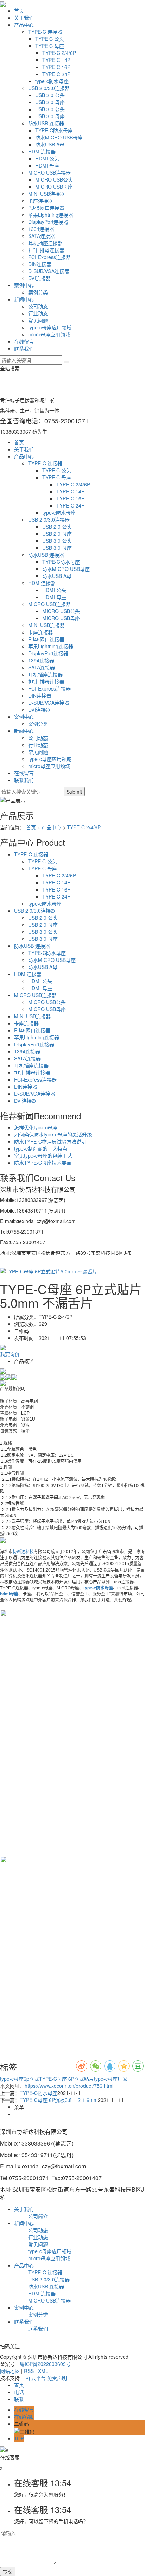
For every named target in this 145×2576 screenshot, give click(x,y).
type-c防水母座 (52, 81)
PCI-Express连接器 (49, 257)
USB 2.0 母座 (50, 102)
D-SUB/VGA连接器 (49, 271)
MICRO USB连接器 (49, 172)
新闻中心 (24, 299)
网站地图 (10, 2371)
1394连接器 (41, 229)
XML (43, 2371)
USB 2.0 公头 (50, 95)
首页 (19, 11)
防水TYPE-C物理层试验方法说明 (50, 1141)
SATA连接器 (42, 236)
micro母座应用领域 (49, 334)
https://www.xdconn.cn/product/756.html (69, 2086)
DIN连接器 (40, 264)
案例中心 (24, 285)
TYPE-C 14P (56, 60)
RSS (29, 2371)
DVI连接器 (39, 278)
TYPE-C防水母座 (54, 130)
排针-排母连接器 (46, 250)
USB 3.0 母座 (50, 116)
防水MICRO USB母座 (59, 137)
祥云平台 (36, 2378)
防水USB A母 (50, 144)
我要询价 (10, 1354)
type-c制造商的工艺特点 (41, 1148)
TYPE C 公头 (50, 39)
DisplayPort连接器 (48, 222)
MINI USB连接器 (46, 194)
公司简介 (38, 2216)
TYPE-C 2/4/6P (59, 53)
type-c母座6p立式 (20, 2079)
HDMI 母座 (47, 165)
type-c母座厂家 (111, 2079)
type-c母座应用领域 (50, 327)
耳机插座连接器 (45, 243)
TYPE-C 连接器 (45, 32)
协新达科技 (23, 1552)
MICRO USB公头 (54, 179)
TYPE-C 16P (56, 67)
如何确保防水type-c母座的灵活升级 (53, 1134)
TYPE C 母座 (50, 46)
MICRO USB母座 (54, 187)
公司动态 (38, 306)
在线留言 (24, 341)
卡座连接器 (40, 201)
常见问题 (38, 320)
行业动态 (38, 313)
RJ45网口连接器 (46, 208)
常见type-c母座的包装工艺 (43, 1155)
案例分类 (38, 292)
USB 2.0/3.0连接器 (49, 88)
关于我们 (24, 18)
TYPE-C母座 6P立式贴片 (67, 2079)
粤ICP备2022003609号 (45, 2364)
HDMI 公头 (47, 158)
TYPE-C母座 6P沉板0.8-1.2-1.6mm (59, 2100)
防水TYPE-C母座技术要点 (43, 1163)
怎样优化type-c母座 (36, 1127)
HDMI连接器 (42, 151)
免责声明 (57, 2378)
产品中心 (24, 25)
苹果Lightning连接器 (51, 215)
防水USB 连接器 (46, 123)
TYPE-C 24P (56, 74)
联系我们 (24, 348)
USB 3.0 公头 (50, 109)
